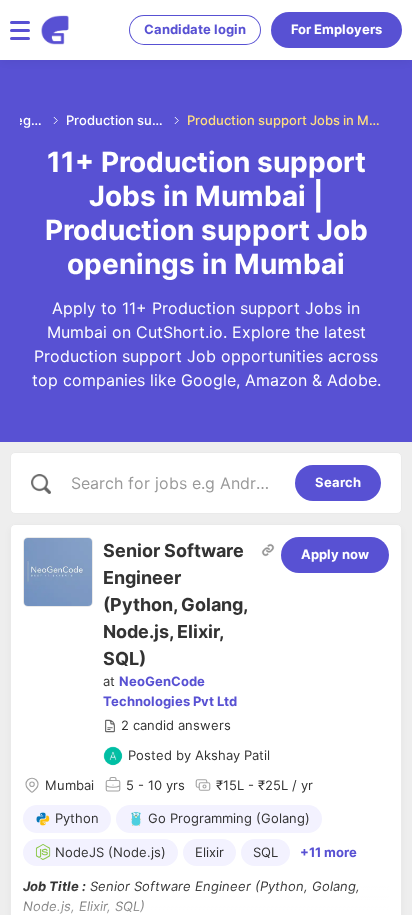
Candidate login (195, 29)
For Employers (336, 29)
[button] (167, 726)
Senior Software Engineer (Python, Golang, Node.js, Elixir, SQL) (175, 604)
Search (338, 482)
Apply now (335, 554)
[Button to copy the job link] (268, 550)
